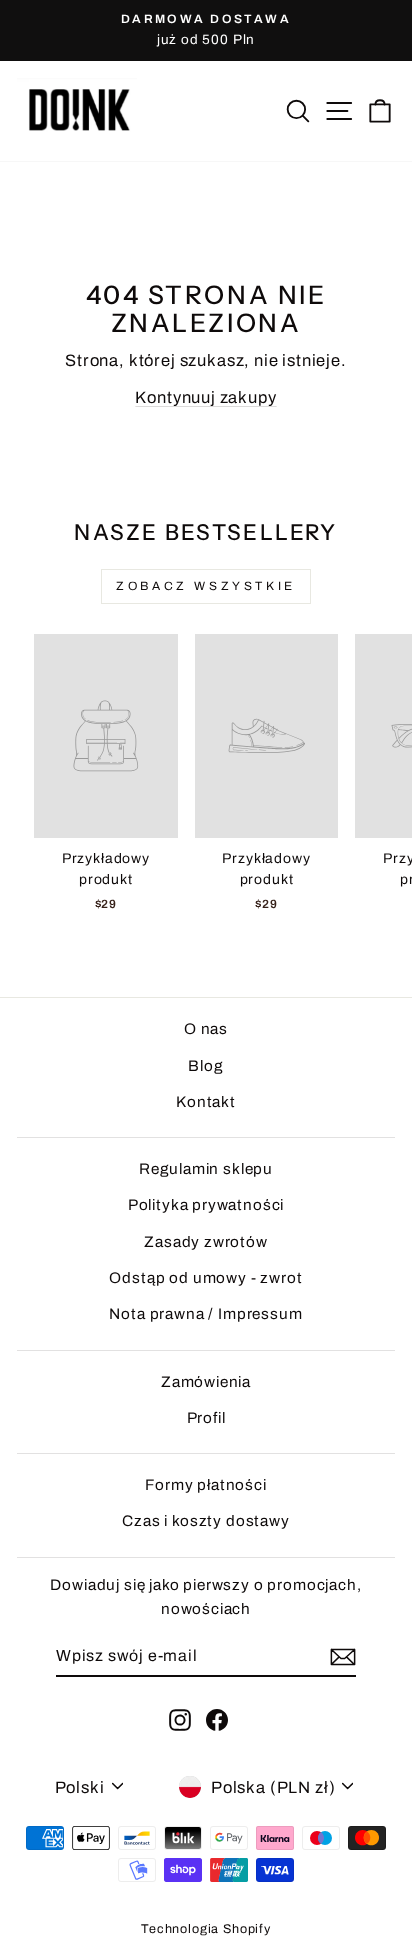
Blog (205, 1066)
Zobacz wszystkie (206, 586)
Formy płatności (205, 1485)
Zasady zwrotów (206, 1242)
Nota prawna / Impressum (205, 1314)
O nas (206, 1029)
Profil (206, 1418)
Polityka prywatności (206, 1205)
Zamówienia (206, 1382)
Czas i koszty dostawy (205, 1521)
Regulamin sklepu (206, 1169)
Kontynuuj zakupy (205, 397)
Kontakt (206, 1102)
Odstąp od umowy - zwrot (205, 1278)
